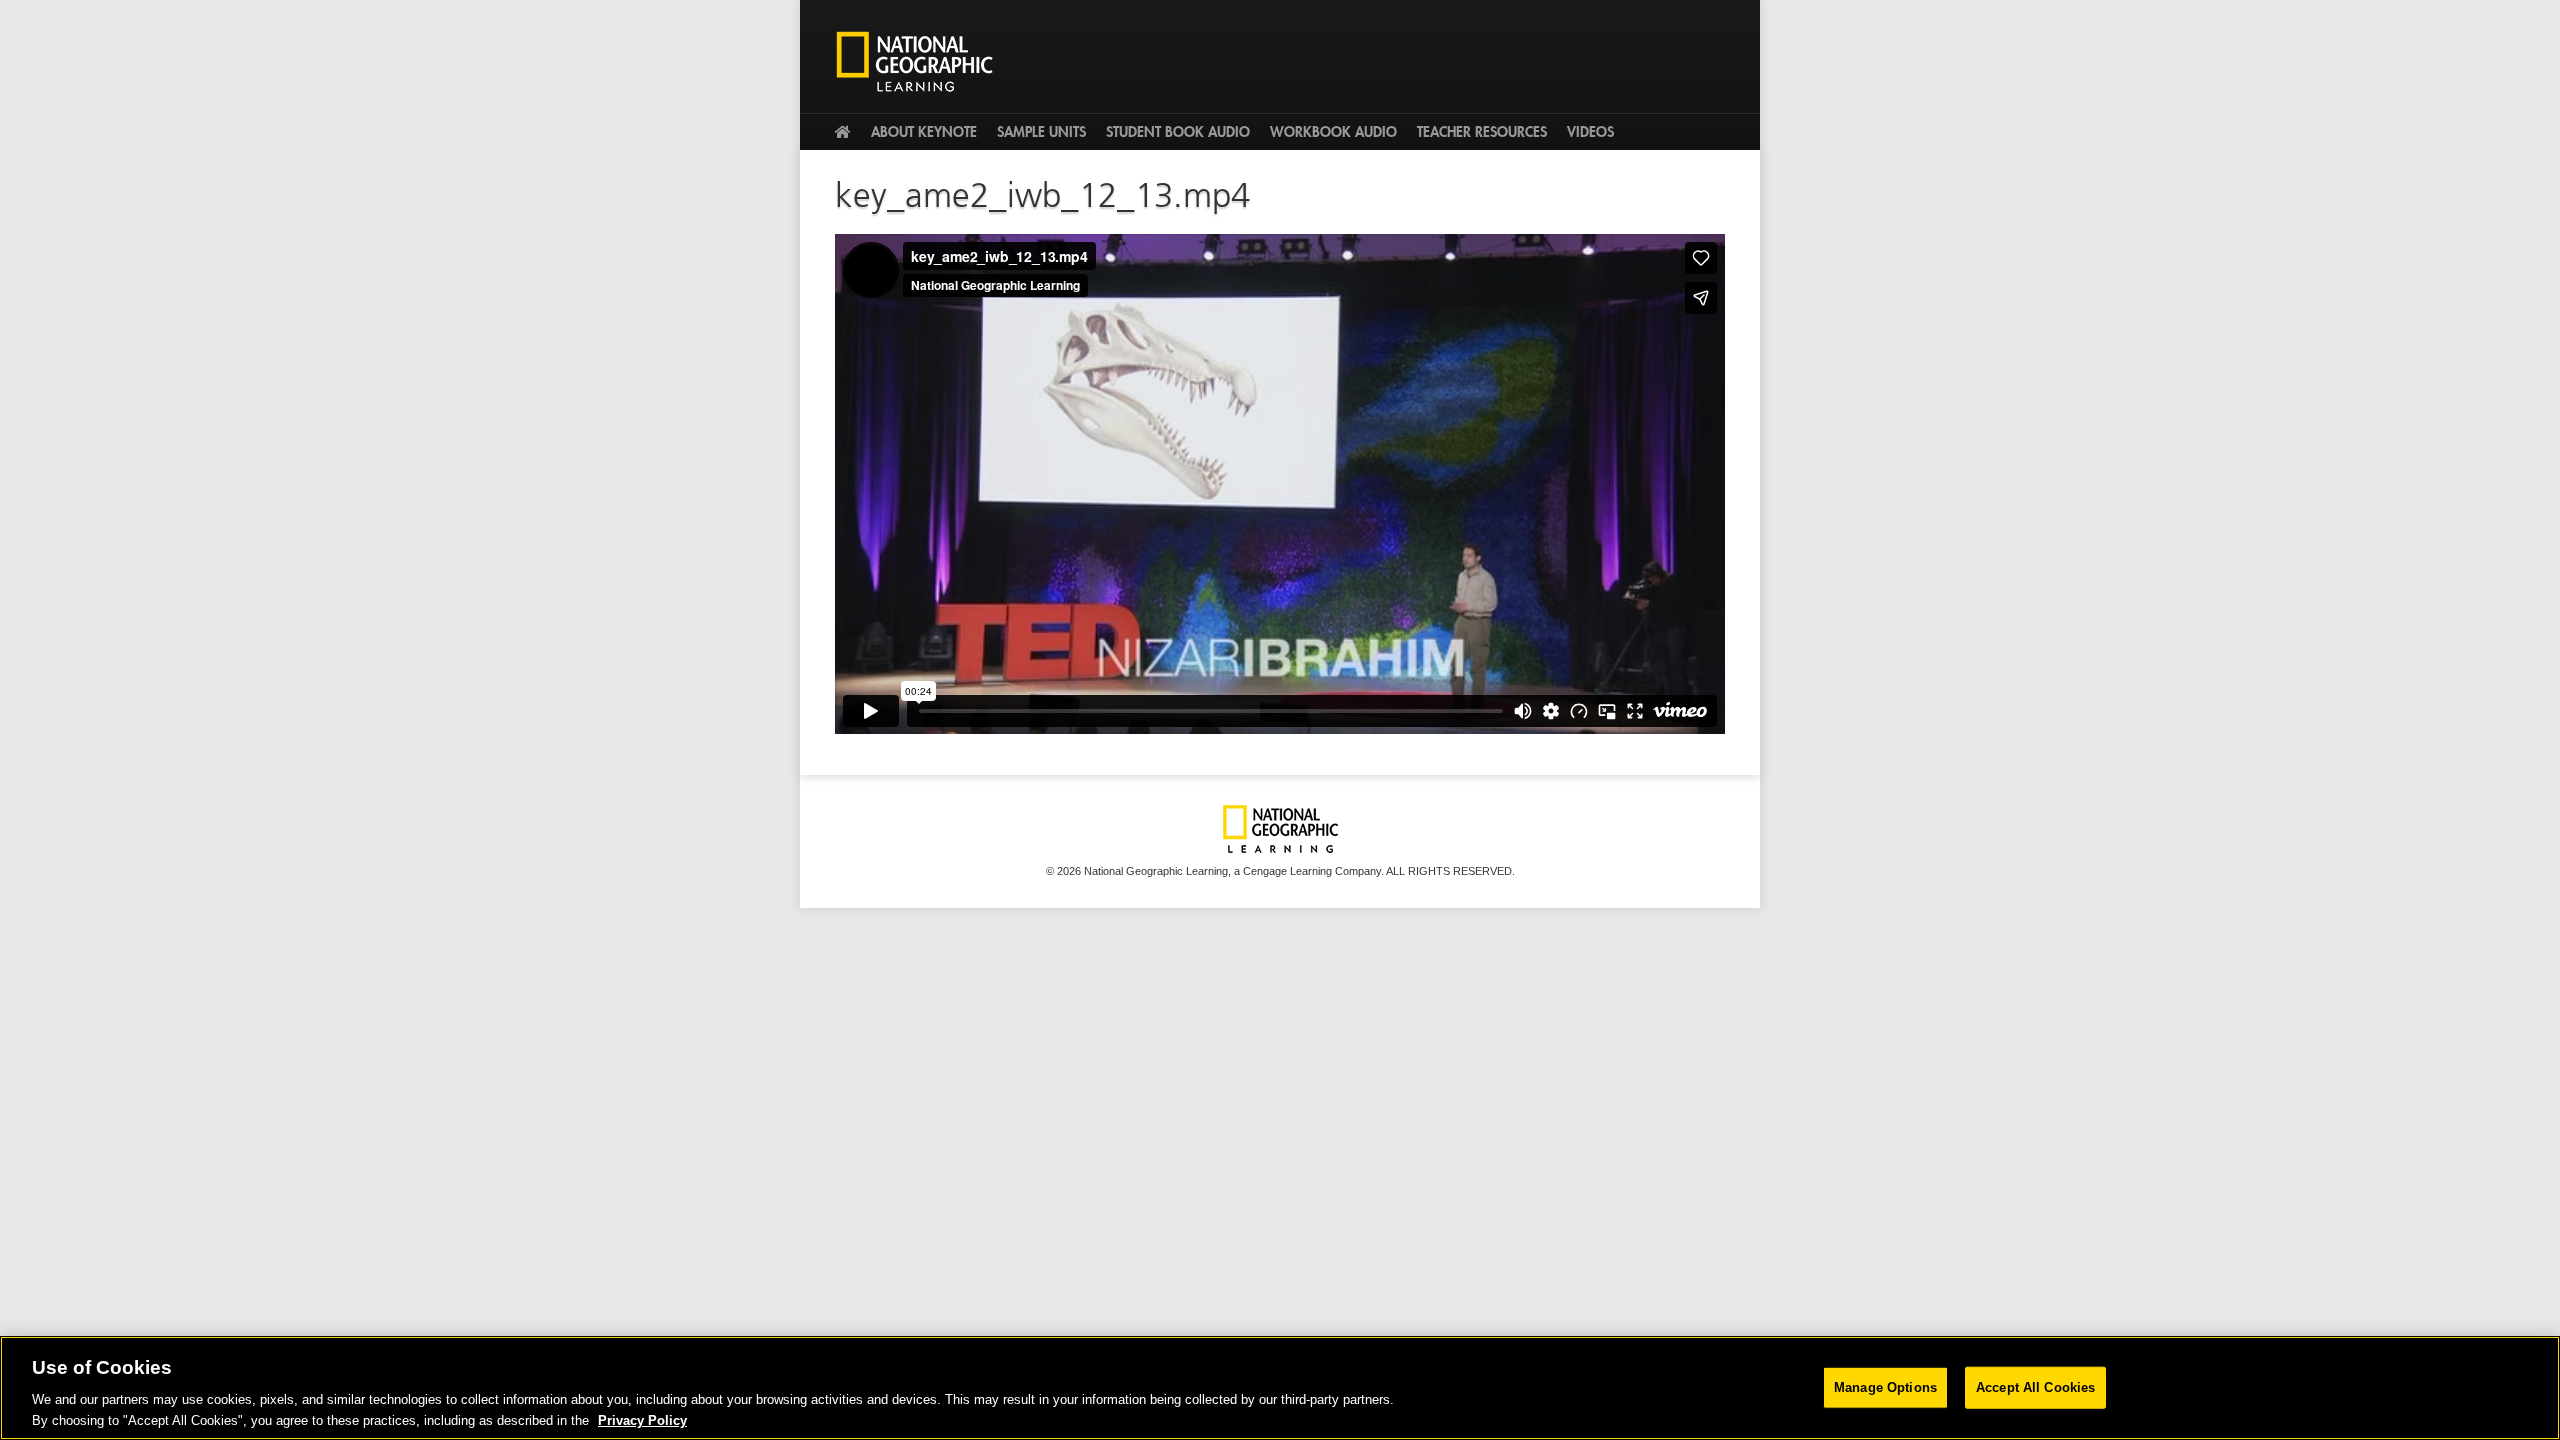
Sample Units (1041, 132)
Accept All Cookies (2035, 1387)
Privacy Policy (642, 1419)
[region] (1280, 1388)
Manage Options (1885, 1387)
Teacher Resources (1482, 132)
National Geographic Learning (922, 61)
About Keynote (924, 132)
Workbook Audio (1333, 132)
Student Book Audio (1178, 132)
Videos (1590, 132)
